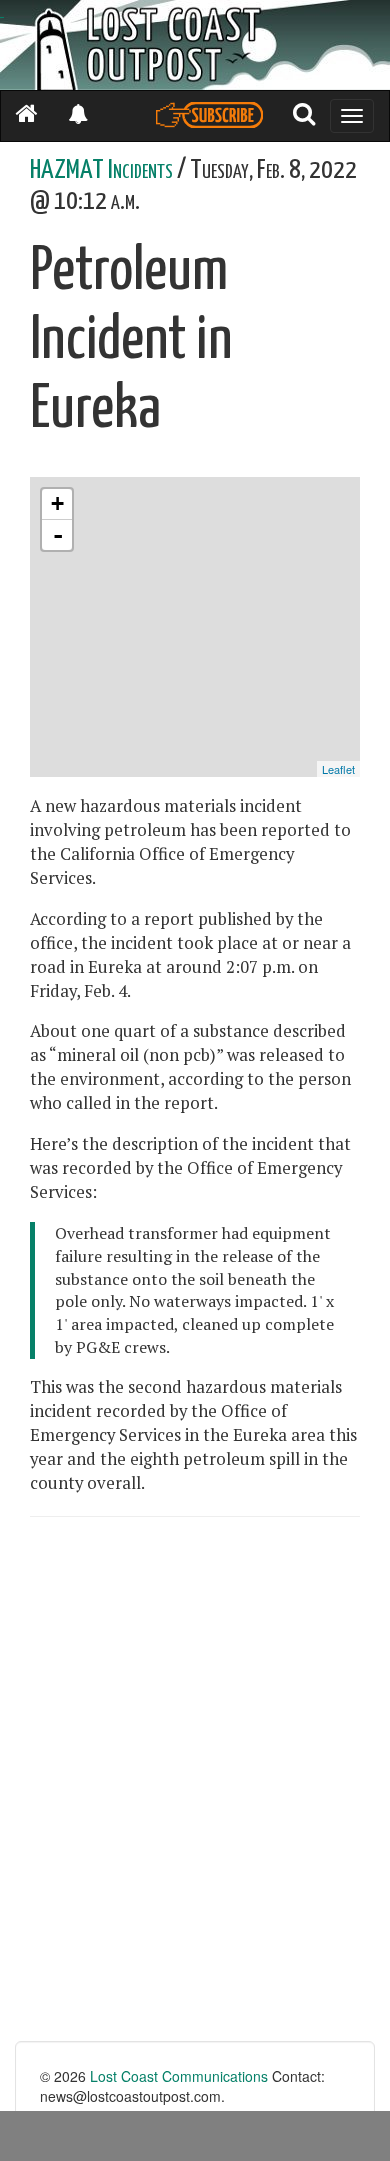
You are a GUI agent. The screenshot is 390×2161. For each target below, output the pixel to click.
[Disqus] (195, 1787)
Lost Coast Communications (179, 2076)
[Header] (195, 45)
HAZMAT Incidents (101, 170)
